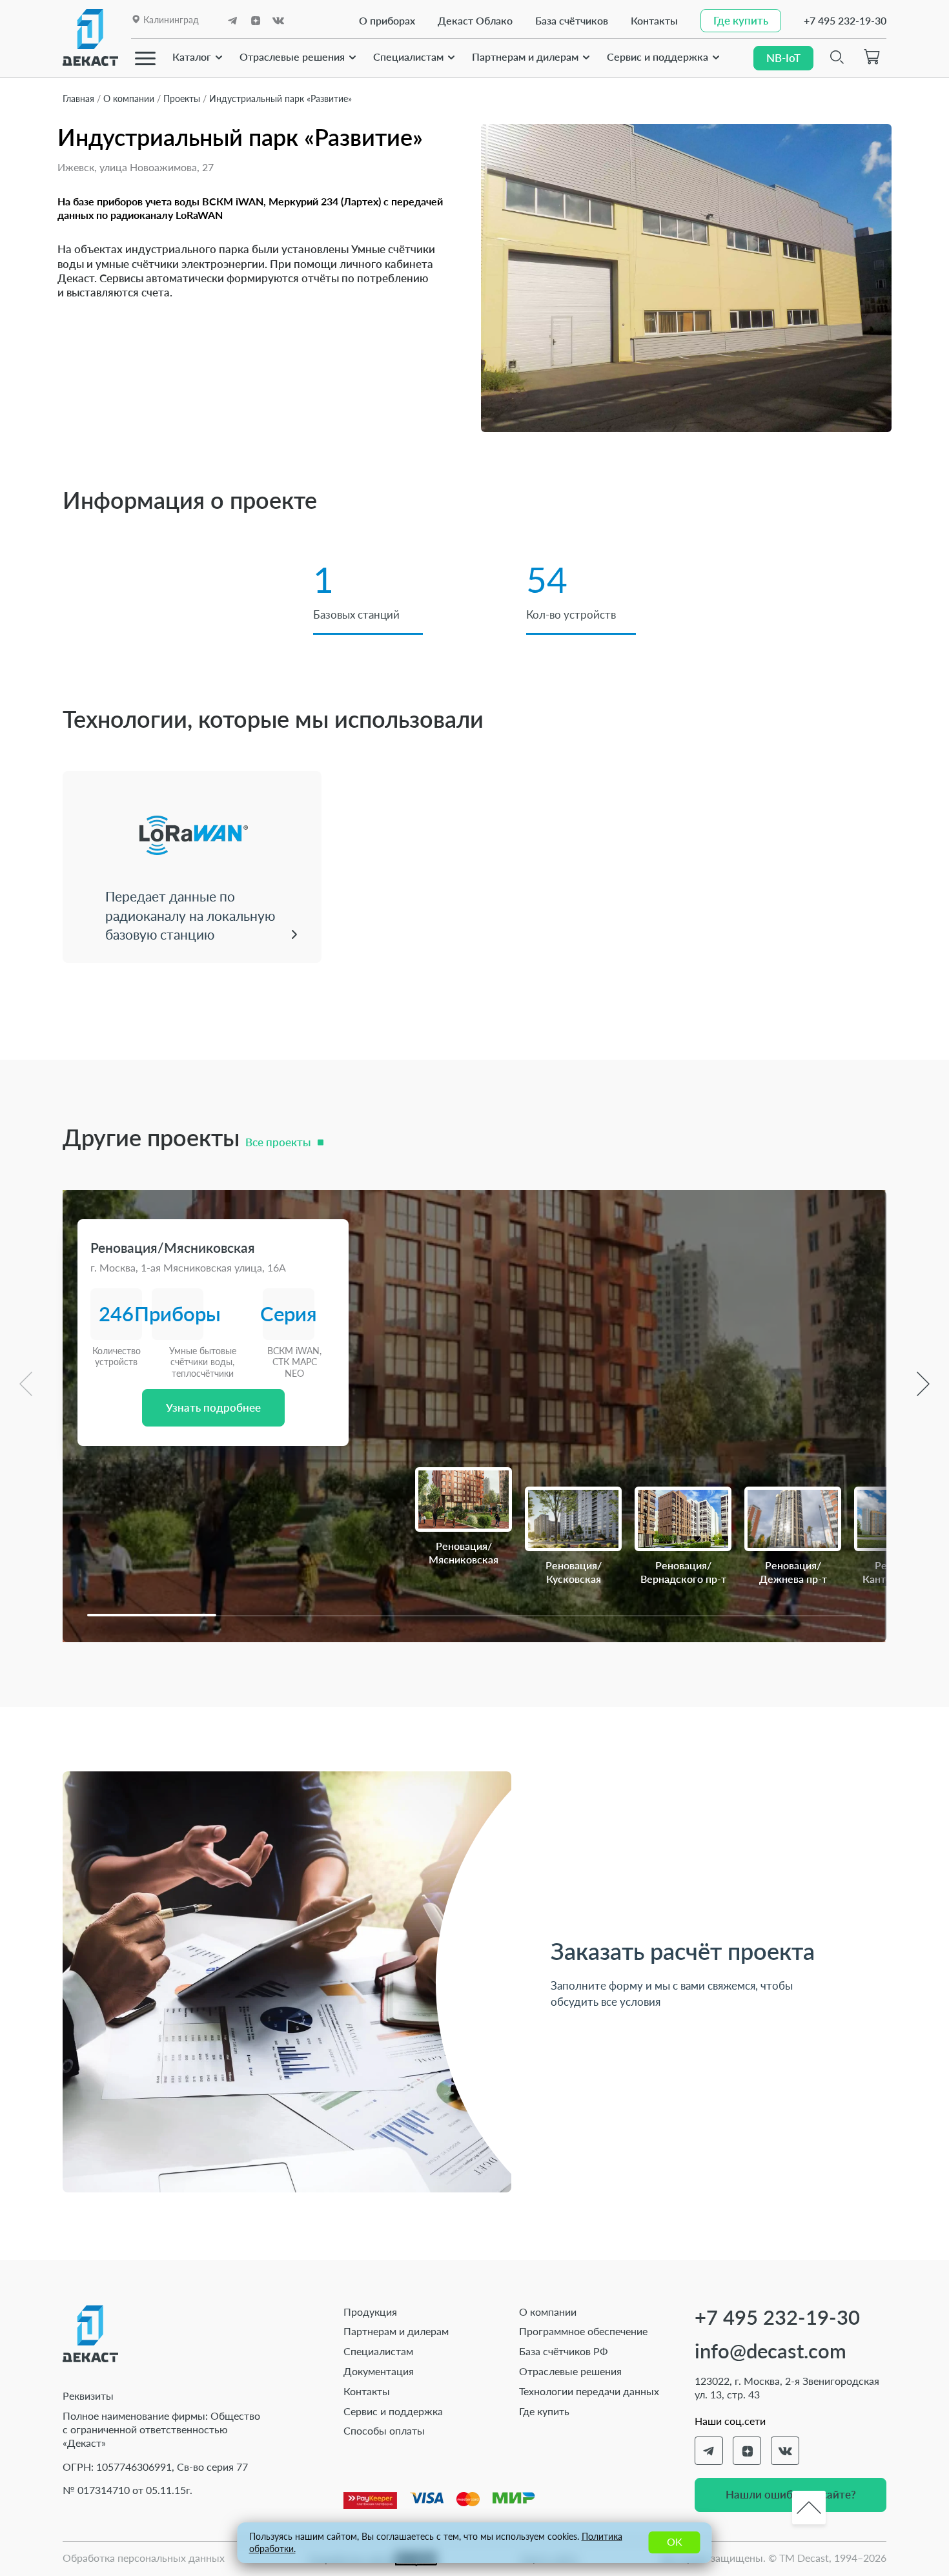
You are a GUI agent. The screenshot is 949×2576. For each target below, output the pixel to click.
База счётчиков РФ (564, 2351)
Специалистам (408, 57)
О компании (548, 2312)
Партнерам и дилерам (525, 57)
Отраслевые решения (292, 57)
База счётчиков (572, 20)
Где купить (544, 2411)
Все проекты (278, 1142)
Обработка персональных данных (144, 2558)
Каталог (192, 57)
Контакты (654, 20)
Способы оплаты (384, 2430)
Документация (379, 2371)
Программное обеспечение (583, 2331)
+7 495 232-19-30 (845, 20)
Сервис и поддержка (658, 57)
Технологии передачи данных (589, 2391)
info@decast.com (770, 2351)
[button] (152, 1615)
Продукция (370, 2312)
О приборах (387, 20)
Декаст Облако (475, 20)
